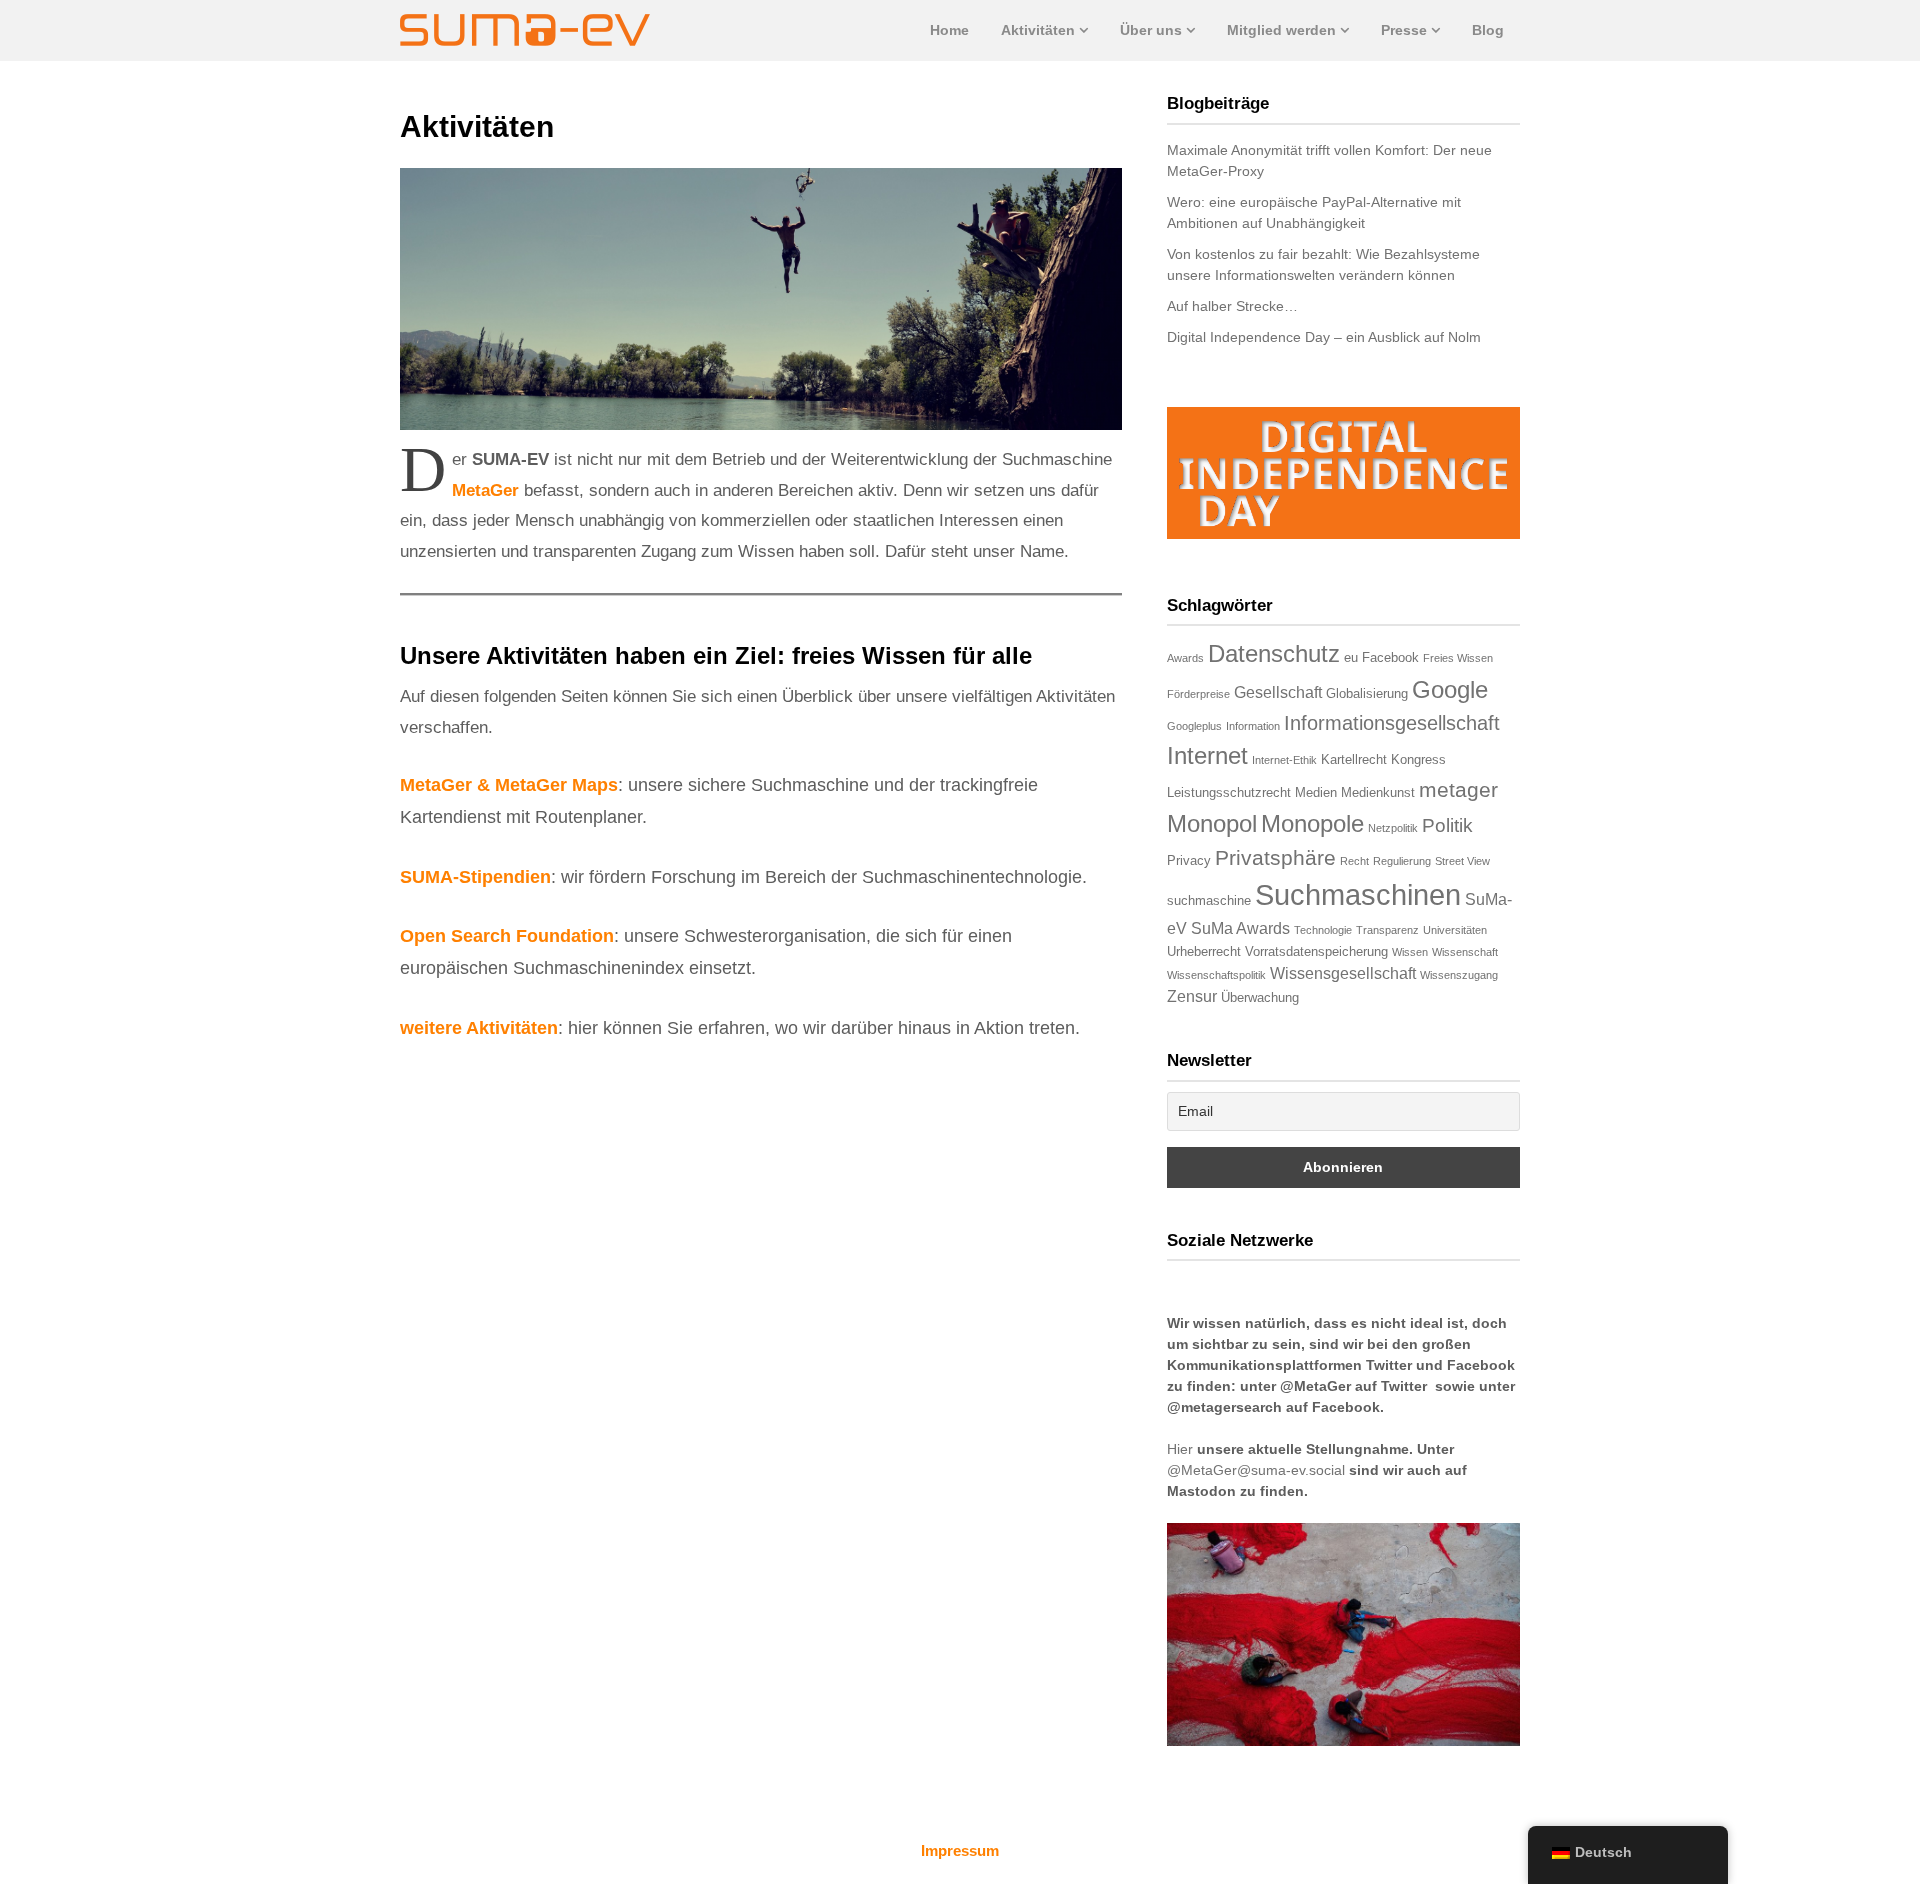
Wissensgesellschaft (1343, 973)
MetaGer (485, 490)
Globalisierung (1367, 693)
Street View (1462, 861)
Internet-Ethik (1284, 760)
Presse (1404, 30)
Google (1450, 689)
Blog (1488, 30)
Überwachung (1260, 997)
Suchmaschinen (1358, 894)
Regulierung (1402, 861)
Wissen (1410, 952)
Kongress (1418, 759)
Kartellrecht (1354, 759)
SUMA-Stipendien (475, 877)
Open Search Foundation (507, 936)
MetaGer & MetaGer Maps (509, 785)
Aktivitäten (1038, 30)
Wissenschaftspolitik (1216, 975)
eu (1351, 657)
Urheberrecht (1204, 951)
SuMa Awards (1240, 928)
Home (949, 30)
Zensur (1192, 996)
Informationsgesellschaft (1392, 723)
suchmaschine (1209, 900)
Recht (1354, 861)
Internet (1207, 755)
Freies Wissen (1458, 658)
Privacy (1189, 860)
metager (1458, 789)
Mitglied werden (1281, 30)
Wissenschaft (1465, 952)
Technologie (1323, 930)
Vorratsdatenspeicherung (1316, 951)
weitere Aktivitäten (479, 1028)
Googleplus (1194, 726)
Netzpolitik (1393, 828)
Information (1253, 726)
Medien (1316, 792)
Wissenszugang (1459, 975)
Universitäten (1455, 930)
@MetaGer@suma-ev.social (1256, 1470)
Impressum (960, 1850)
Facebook (1390, 657)
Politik (1447, 825)
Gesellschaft (1278, 692)
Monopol (1212, 823)
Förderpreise (1198, 694)
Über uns (1151, 30)
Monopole (1312, 823)
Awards (1185, 658)
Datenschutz (1274, 653)
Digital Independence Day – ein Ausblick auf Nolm (1324, 337)
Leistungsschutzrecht (1229, 792)
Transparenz (1387, 930)
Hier (1180, 1449)
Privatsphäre (1275, 857)
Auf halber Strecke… (1232, 306)
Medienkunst (1378, 792)
